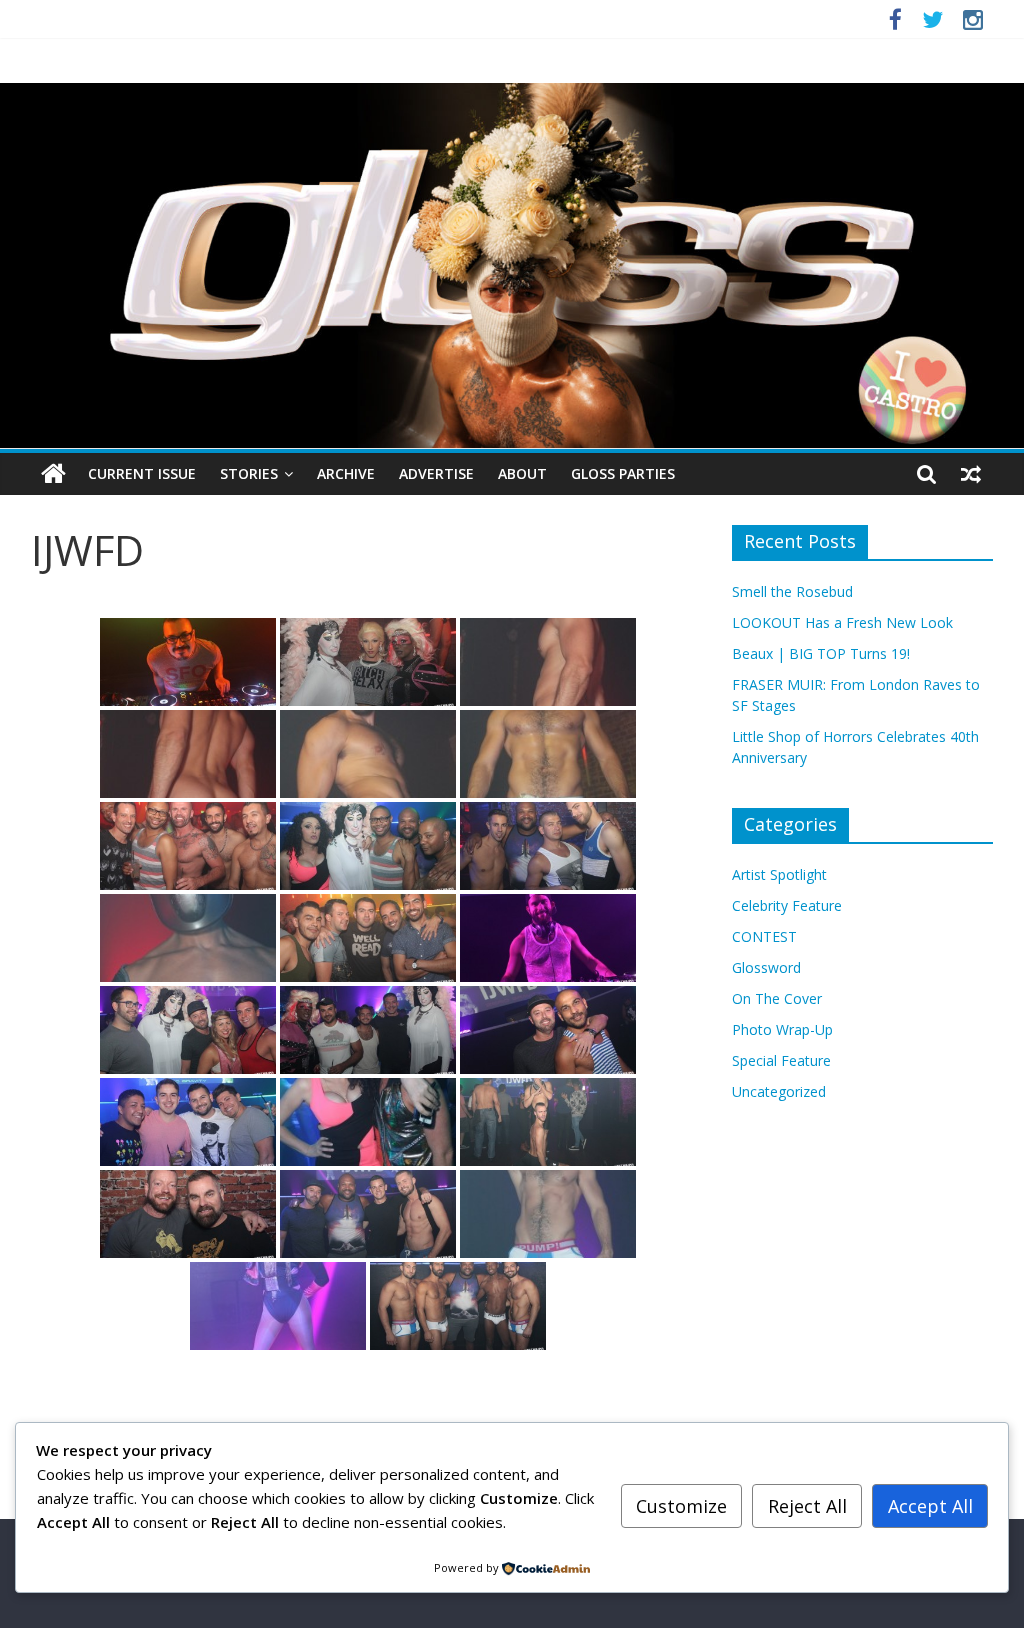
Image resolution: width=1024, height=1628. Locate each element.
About (522, 473)
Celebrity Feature (787, 905)
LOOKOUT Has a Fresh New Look (842, 622)
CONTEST (764, 936)
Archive (346, 473)
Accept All (930, 1506)
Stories (249, 473)
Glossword (766, 967)
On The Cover (777, 998)
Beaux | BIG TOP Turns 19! (821, 653)
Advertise (436, 473)
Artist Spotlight (779, 874)
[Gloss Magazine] (512, 95)
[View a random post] (971, 474)
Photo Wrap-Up (782, 1029)
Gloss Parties (623, 473)
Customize (681, 1506)
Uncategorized (779, 1091)
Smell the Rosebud (792, 591)
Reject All (807, 1506)
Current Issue (142, 473)
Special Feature (781, 1060)
